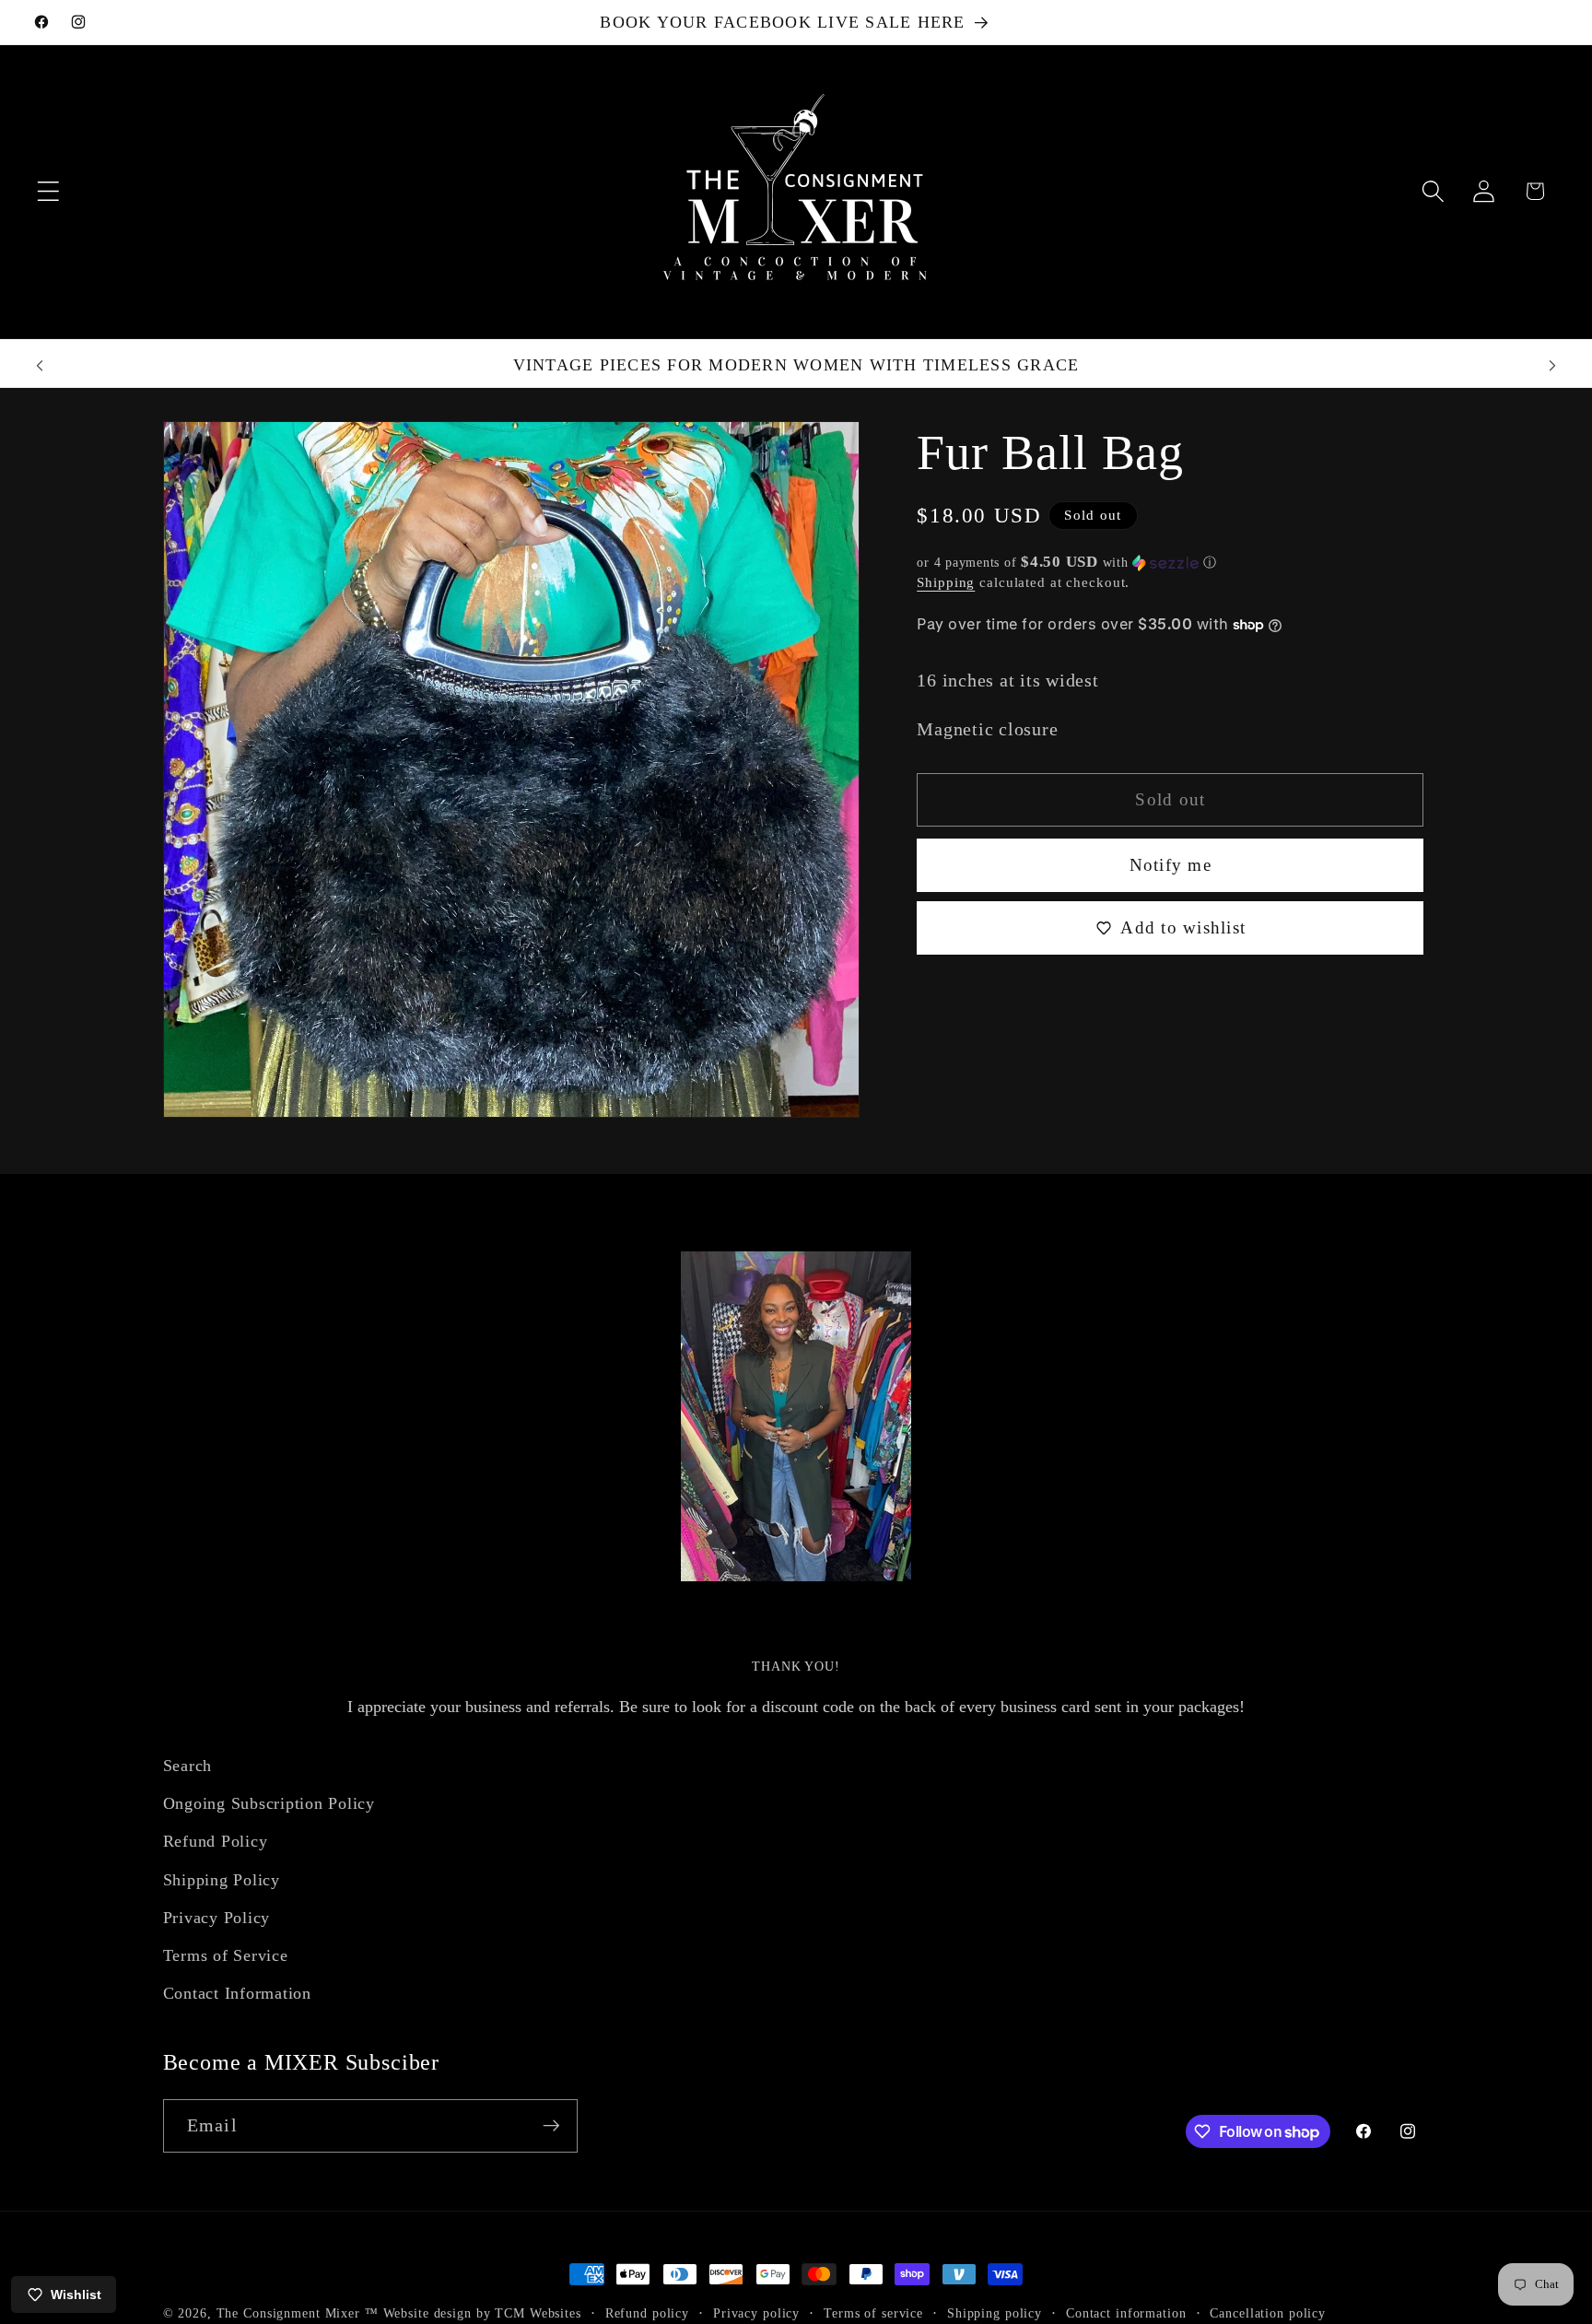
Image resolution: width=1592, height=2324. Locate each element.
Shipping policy (995, 2313)
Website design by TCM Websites (482, 2313)
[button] (48, 191)
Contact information (1126, 2313)
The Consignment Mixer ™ (298, 2313)
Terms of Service (226, 1955)
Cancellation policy (1268, 2313)
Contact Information (237, 1993)
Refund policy (647, 2313)
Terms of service (873, 2313)
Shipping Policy (222, 1880)
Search (188, 1766)
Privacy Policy (217, 1918)
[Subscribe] (551, 2126)
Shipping (946, 583)
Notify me (1171, 865)
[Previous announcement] (40, 366)
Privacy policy (756, 2313)
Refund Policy (216, 1842)
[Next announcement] (1552, 366)
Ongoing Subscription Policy (269, 1803)
